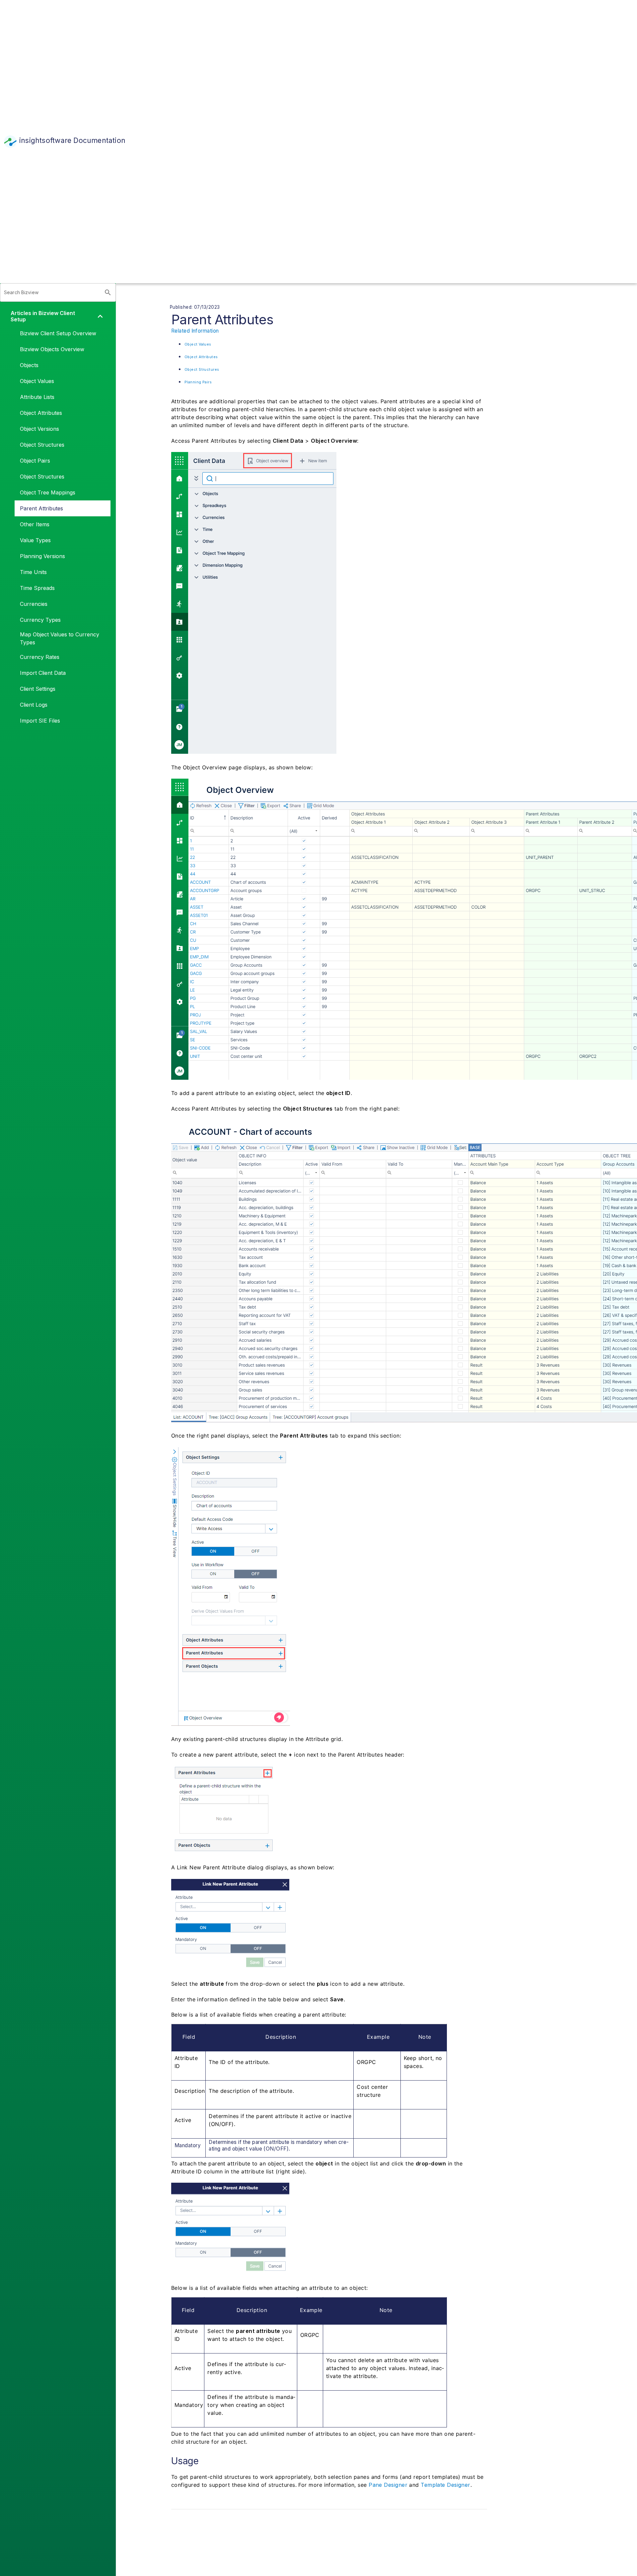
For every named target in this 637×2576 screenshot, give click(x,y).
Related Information (195, 331)
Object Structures (202, 370)
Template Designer (446, 2485)
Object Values (198, 344)
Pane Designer (388, 2485)
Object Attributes (201, 357)
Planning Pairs (198, 382)
